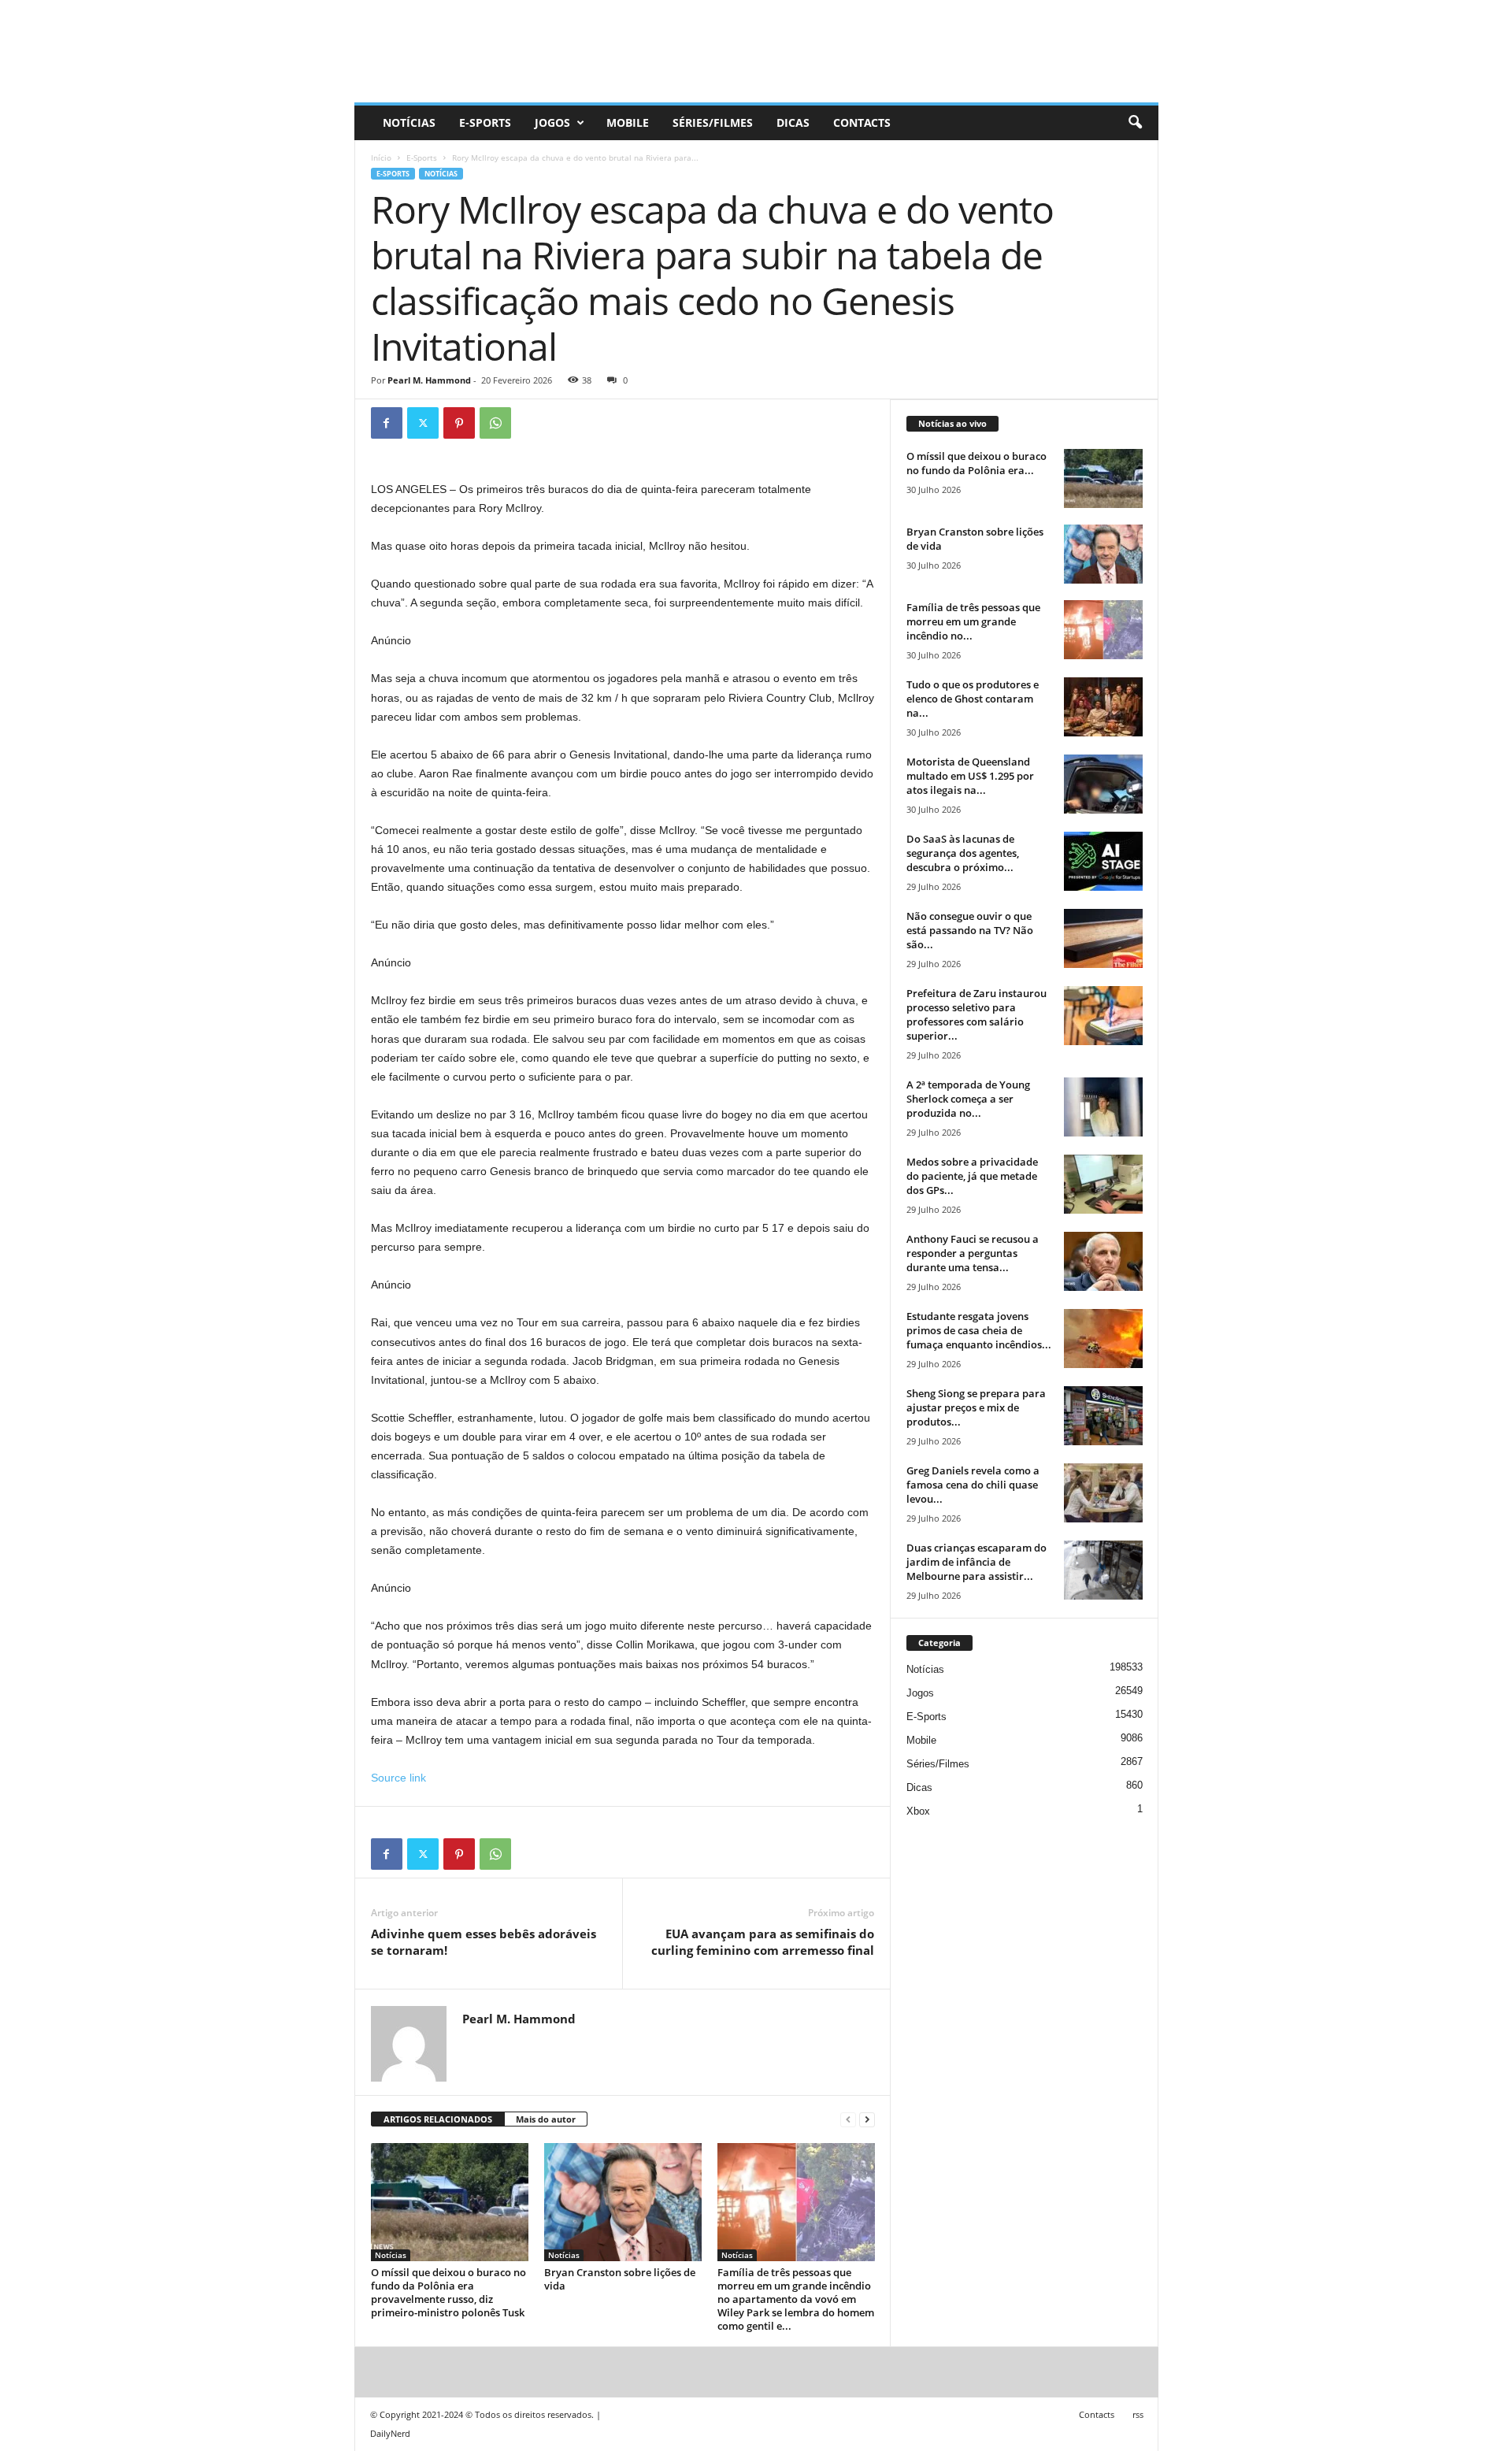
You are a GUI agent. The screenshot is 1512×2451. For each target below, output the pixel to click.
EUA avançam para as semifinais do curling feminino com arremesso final (763, 1942)
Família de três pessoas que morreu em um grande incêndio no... (973, 621)
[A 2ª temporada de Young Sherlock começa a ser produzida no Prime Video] (1103, 1107)
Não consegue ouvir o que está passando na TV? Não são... (970, 930)
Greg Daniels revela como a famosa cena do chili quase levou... (973, 1485)
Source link (398, 1778)
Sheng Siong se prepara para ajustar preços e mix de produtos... (976, 1407)
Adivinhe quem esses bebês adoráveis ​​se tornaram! (485, 1942)
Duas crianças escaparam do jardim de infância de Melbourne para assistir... (976, 1562)
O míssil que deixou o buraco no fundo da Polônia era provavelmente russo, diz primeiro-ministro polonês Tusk (448, 2292)
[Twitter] (423, 423)
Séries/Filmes (713, 122)
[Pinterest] (459, 423)
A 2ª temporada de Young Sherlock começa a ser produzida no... (968, 1099)
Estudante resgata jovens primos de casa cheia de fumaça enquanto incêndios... (979, 1330)
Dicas (793, 122)
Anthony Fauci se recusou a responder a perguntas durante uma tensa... (973, 1253)
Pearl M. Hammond (429, 380)
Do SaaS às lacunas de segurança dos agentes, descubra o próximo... (963, 853)
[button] (1135, 123)
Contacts (862, 122)
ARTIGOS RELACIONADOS (438, 2119)
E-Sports (485, 122)
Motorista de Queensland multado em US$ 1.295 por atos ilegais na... (970, 776)
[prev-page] (848, 2120)
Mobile (628, 122)
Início (381, 158)
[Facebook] (387, 423)
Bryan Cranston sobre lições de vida (620, 2279)
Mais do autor (546, 2119)
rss (1138, 2414)
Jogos (552, 122)
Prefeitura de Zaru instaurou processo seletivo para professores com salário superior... (976, 1014)
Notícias (409, 122)
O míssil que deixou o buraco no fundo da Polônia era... (976, 463)
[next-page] (867, 2120)
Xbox (918, 1811)
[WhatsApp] (495, 423)
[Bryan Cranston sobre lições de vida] (623, 2202)
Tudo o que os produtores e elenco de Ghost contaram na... (973, 699)
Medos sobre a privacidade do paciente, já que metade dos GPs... (972, 1176)
